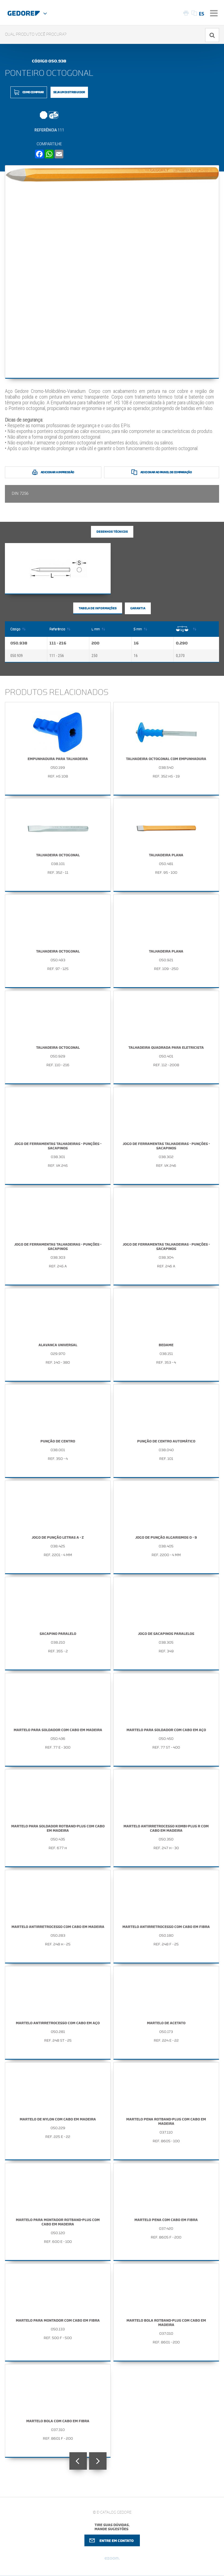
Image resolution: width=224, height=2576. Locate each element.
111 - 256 (57, 656)
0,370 (180, 656)
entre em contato (117, 2541)
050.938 (19, 643)
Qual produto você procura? (36, 34)
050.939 (17, 656)
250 (95, 656)
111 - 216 (58, 643)
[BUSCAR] (212, 35)
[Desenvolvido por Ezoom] (112, 2560)
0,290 (182, 643)
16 (136, 643)
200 (95, 643)
